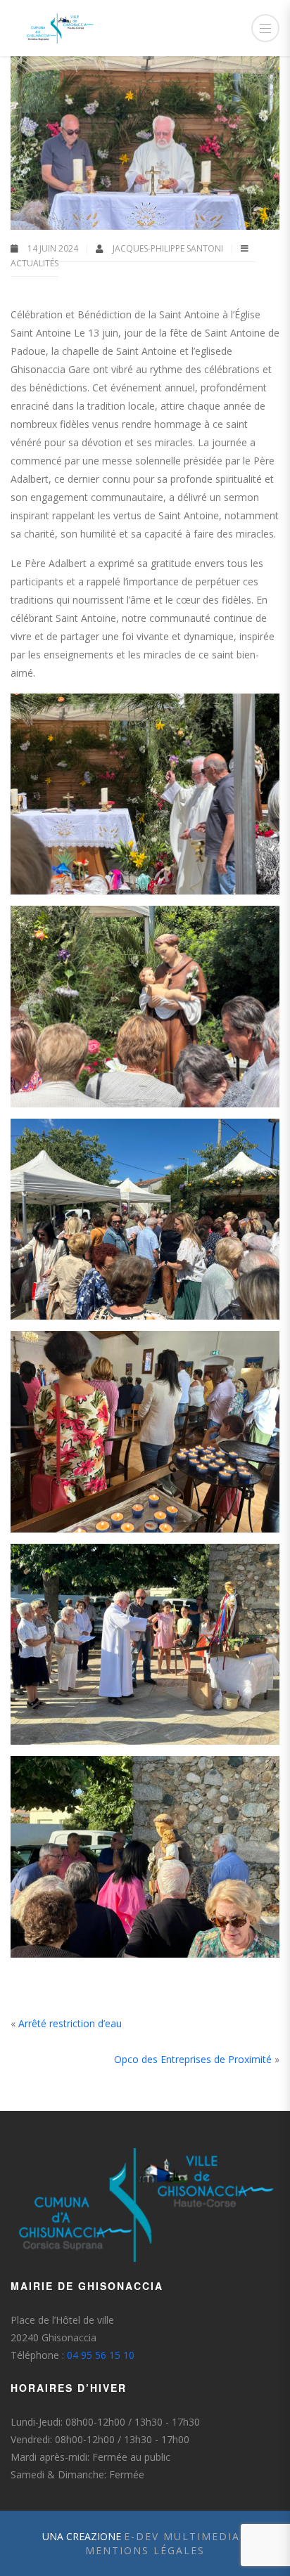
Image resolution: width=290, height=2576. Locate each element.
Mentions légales (145, 2550)
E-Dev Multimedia (182, 2536)
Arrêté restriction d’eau (70, 2023)
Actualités (34, 263)
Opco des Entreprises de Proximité (193, 2059)
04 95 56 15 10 (101, 2355)
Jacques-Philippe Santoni (169, 248)
